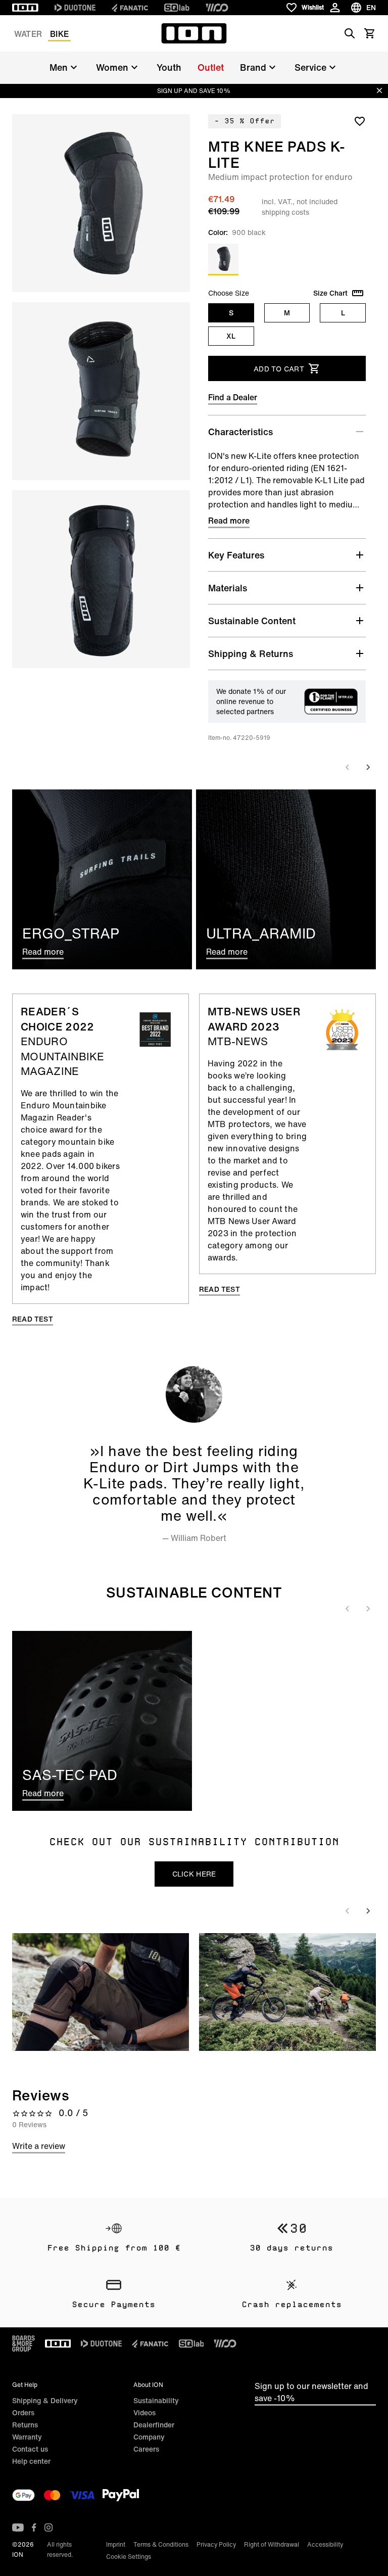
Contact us (30, 2449)
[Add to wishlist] (360, 121)
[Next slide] (368, 767)
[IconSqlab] (177, 8)
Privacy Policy (216, 2544)
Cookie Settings (129, 2557)
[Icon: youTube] (18, 2527)
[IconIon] (25, 8)
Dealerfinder (154, 2425)
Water (28, 34)
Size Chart (330, 293)
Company (149, 2437)
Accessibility (325, 2544)
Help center (31, 2461)
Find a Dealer (233, 397)
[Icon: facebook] (34, 2527)
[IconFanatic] (130, 8)
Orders (23, 2413)
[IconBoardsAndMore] (23, 2344)
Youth (169, 67)
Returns (25, 2425)
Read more (229, 521)
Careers (146, 2449)
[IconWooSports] (217, 8)
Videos (144, 2413)
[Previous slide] (348, 767)
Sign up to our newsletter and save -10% (311, 2392)
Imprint (116, 2544)
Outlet (211, 67)
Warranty (27, 2437)
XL (231, 336)
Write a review (39, 2146)
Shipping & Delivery (45, 2400)
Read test (33, 1319)
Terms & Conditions (161, 2544)
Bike (59, 34)
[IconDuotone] (75, 8)
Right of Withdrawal (272, 2544)
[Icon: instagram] (48, 2527)
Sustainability (156, 2400)
